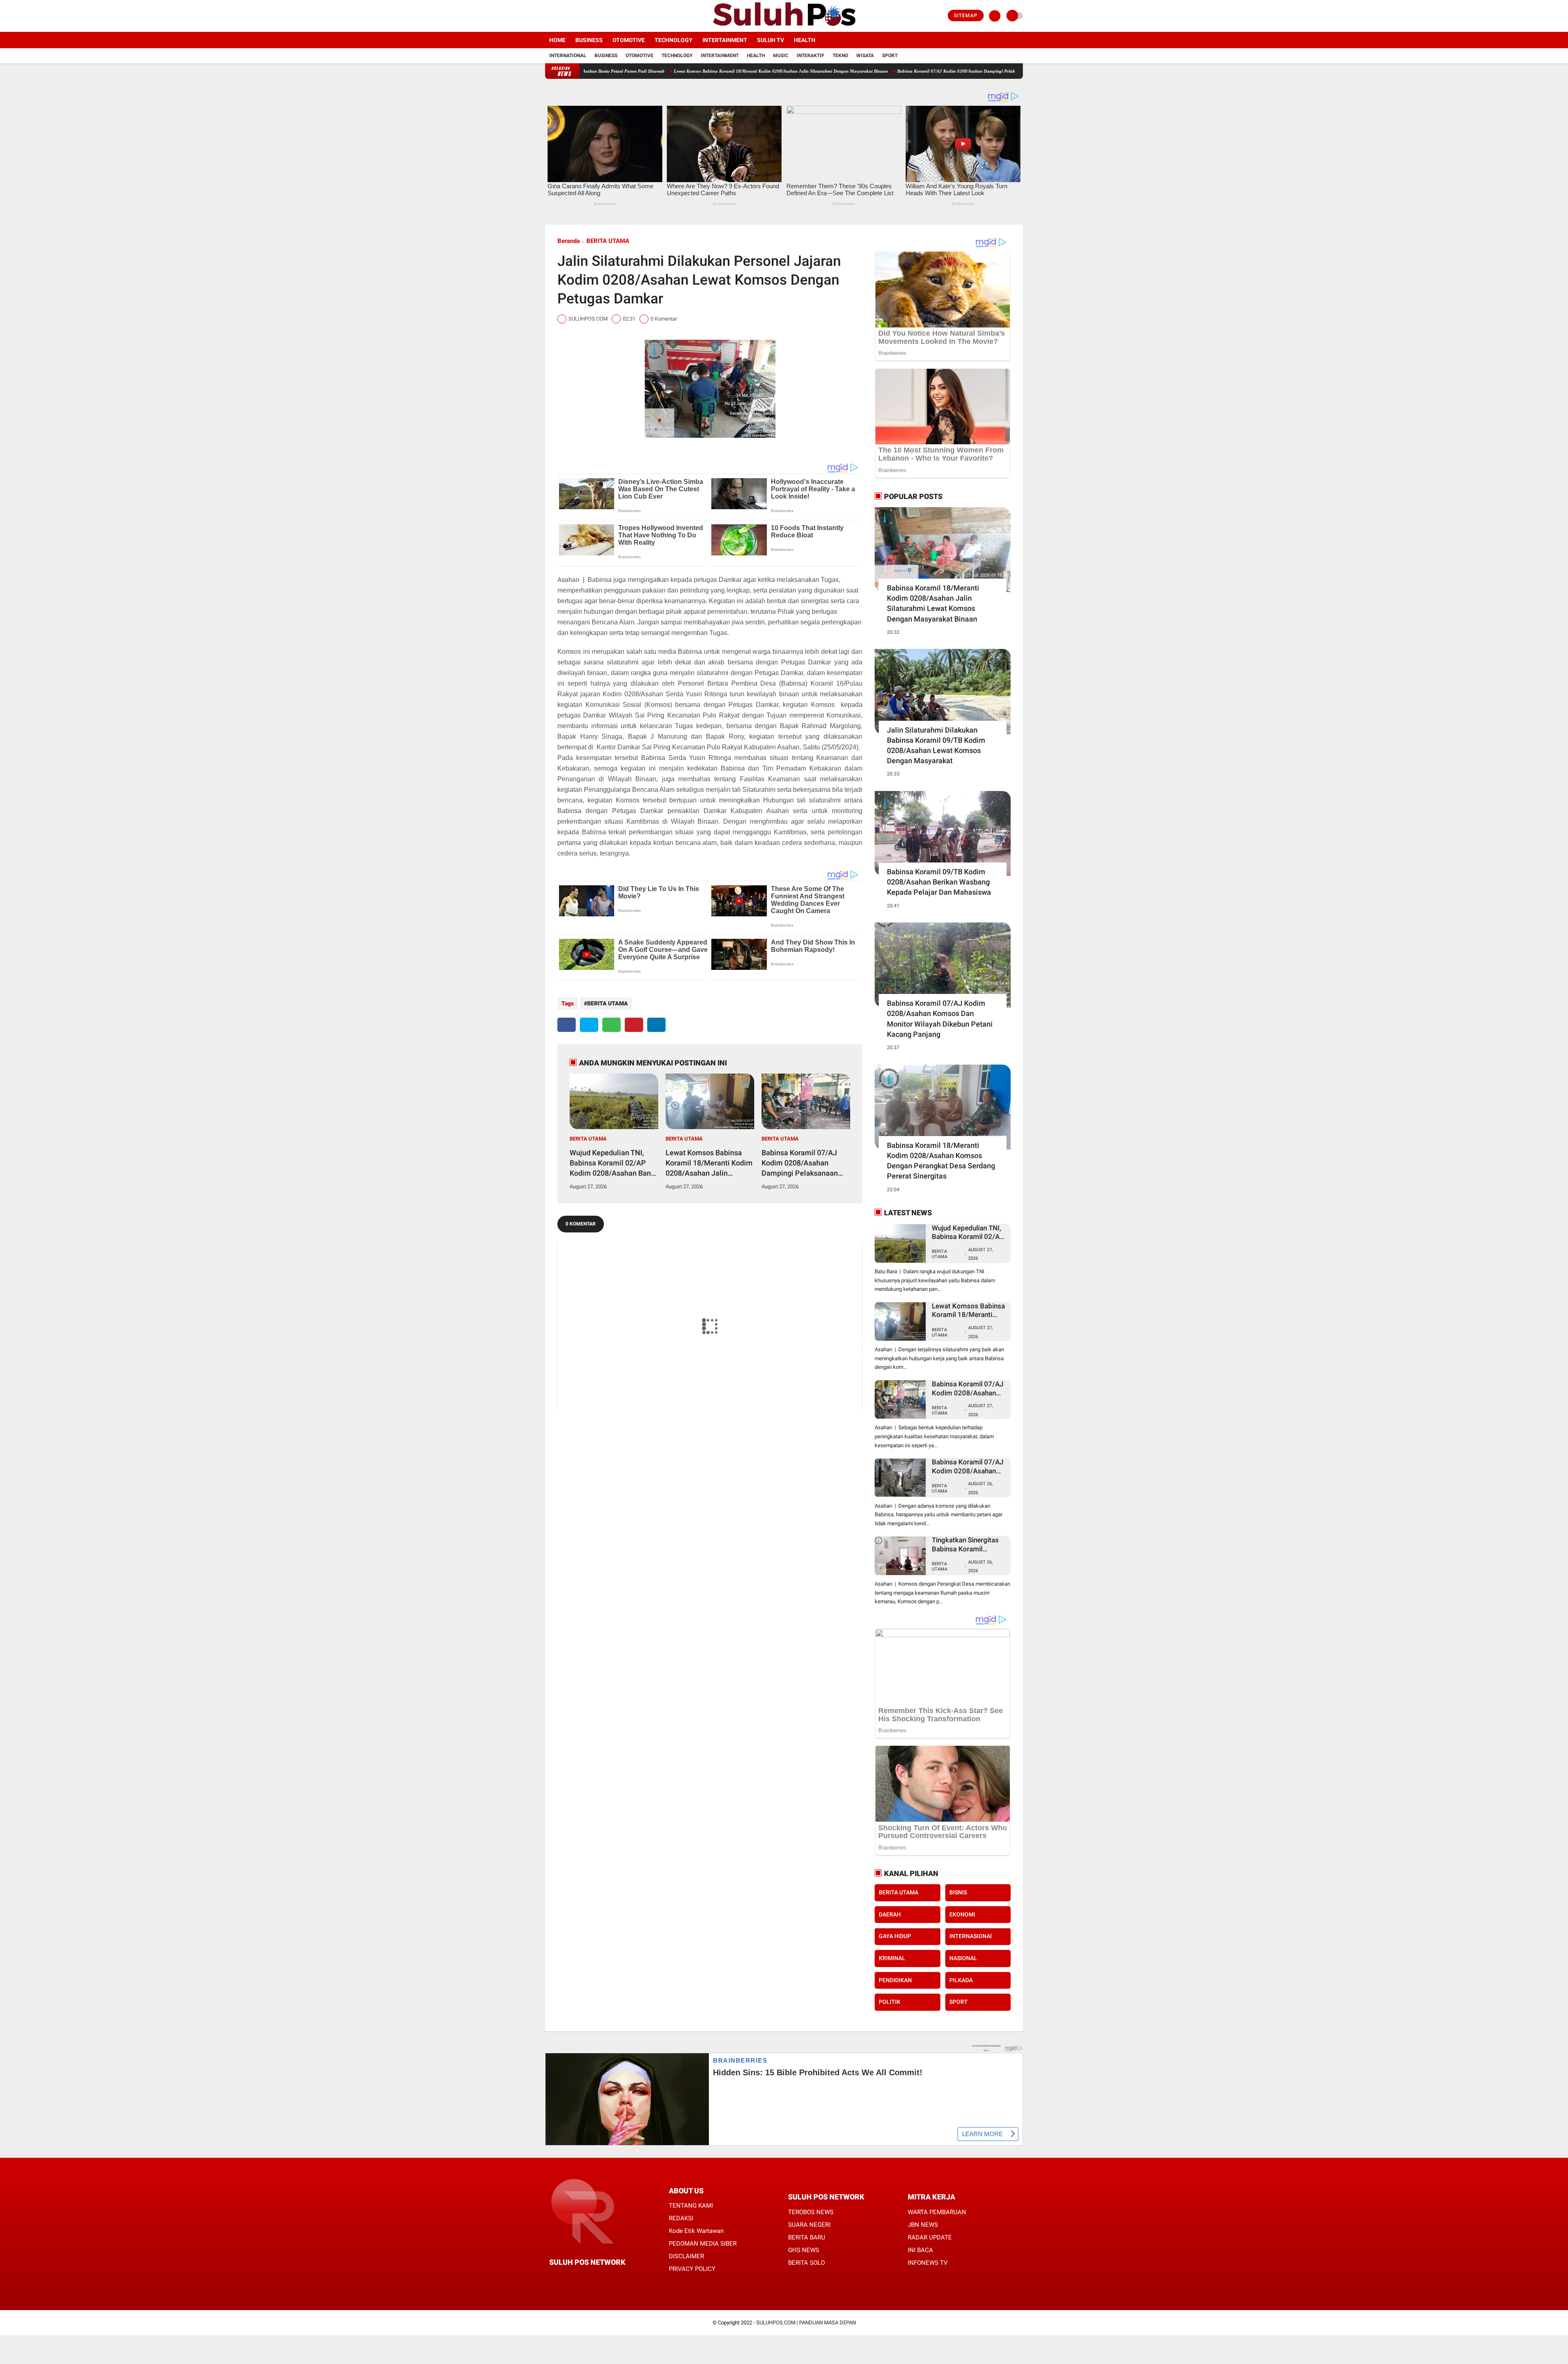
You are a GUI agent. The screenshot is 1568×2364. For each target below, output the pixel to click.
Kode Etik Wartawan (696, 2231)
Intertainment (725, 40)
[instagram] (570, 16)
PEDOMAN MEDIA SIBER (703, 2244)
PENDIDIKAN (895, 1980)
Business (589, 40)
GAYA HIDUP (895, 1936)
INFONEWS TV (928, 2263)
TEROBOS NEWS (811, 2212)
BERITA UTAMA (608, 241)
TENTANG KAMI (691, 2206)
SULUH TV (771, 40)
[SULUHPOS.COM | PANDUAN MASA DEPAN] (784, 27)
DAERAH (890, 1914)
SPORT (959, 2002)
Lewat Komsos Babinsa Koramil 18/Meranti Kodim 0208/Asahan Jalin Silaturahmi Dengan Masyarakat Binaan (655, 71)
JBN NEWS (923, 2225)
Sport (890, 56)
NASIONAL (963, 1958)
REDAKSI (681, 2218)
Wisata (865, 56)
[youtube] (581, 16)
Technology (674, 40)
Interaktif (811, 56)
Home (557, 40)
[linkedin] (656, 1025)
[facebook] (548, 16)
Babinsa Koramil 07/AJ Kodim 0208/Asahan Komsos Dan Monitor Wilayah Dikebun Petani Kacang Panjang (940, 1019)
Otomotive (629, 40)
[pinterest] (634, 1025)
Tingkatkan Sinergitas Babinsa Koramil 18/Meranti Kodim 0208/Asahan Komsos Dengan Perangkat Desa (969, 1545)
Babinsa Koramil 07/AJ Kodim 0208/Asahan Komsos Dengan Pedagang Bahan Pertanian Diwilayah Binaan (968, 1467)
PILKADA (961, 1980)
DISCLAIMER (686, 2256)
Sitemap (966, 16)
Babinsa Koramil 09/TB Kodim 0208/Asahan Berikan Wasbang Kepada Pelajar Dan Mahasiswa (939, 882)
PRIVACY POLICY (692, 2269)
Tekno (840, 56)
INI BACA (920, 2250)
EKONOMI (962, 1914)
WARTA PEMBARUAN (937, 2212)
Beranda (569, 241)
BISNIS (958, 1892)
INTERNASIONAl (971, 1936)
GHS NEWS (804, 2250)
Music (781, 56)
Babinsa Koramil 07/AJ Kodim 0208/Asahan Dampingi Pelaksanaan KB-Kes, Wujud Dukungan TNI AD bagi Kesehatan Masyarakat (898, 71)
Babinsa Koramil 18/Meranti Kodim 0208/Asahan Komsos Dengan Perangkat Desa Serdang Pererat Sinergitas (941, 1161)
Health (805, 40)
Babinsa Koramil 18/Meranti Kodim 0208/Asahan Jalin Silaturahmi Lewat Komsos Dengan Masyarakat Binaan (933, 603)
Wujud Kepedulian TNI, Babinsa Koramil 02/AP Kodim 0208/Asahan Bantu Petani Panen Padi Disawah (614, 1163)
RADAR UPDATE (930, 2237)
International (568, 56)
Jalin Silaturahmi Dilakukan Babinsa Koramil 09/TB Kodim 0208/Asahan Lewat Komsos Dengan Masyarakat (936, 745)
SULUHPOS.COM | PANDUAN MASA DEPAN (806, 2323)
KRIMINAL (892, 1958)
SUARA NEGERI (809, 2225)
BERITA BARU (807, 2237)
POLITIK (890, 2002)
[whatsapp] (611, 1025)
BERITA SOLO (806, 2263)
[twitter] (559, 16)
